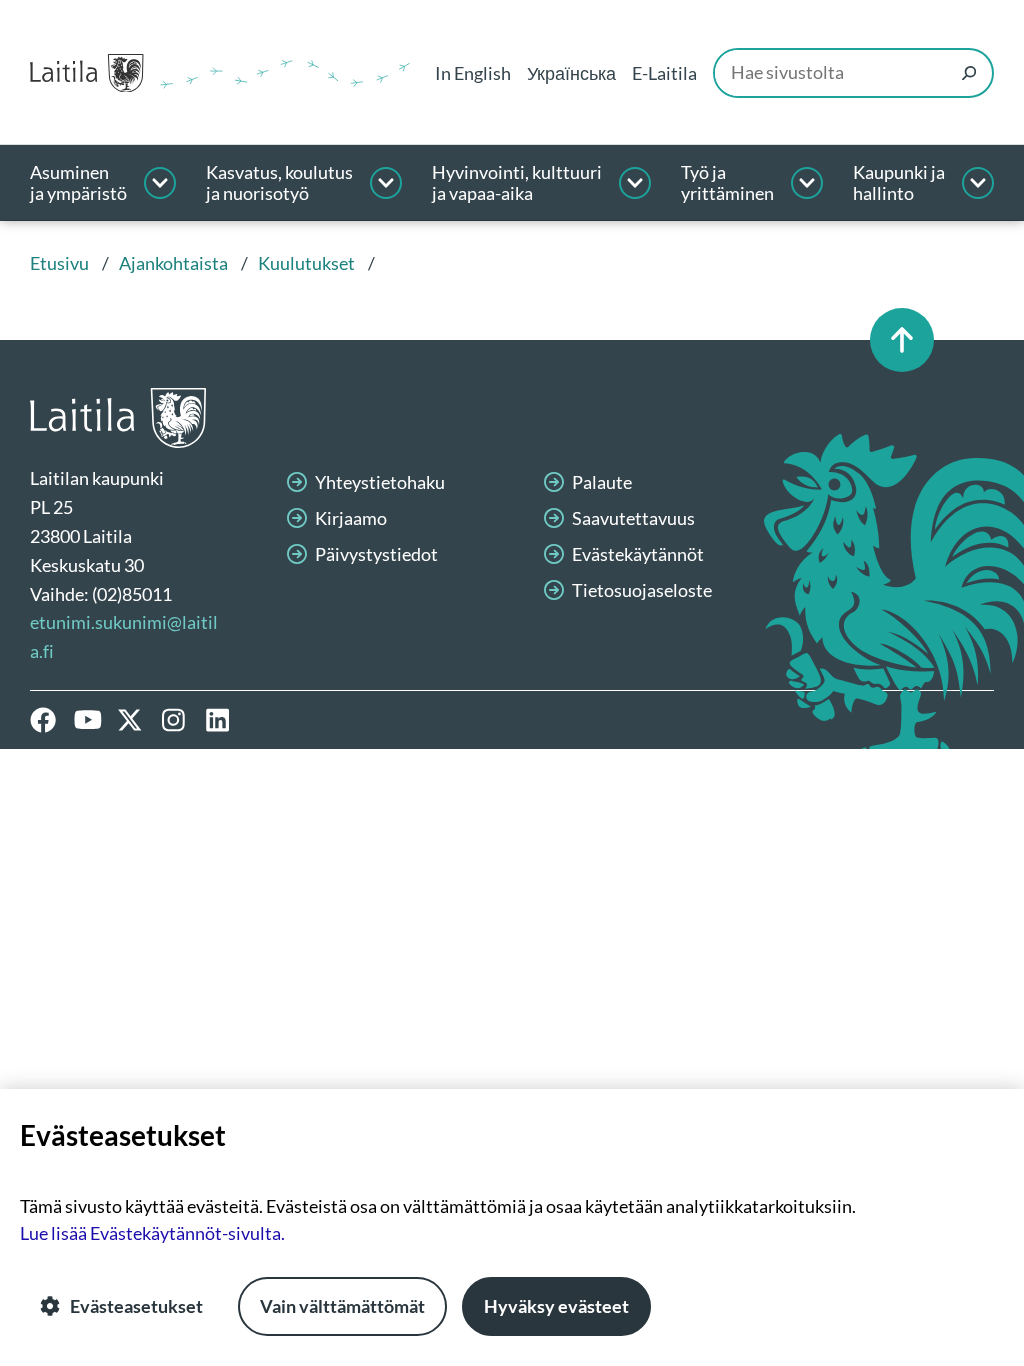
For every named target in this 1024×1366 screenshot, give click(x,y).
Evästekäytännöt (638, 554)
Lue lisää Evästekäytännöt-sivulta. (152, 1233)
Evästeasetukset (136, 1306)
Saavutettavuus (633, 518)
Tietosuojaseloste (642, 590)
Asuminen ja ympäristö (78, 183)
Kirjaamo (351, 518)
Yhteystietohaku (380, 482)
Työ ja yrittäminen (727, 183)
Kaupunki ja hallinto (899, 183)
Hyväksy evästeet (556, 1306)
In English (473, 73)
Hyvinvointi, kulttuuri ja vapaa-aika (517, 183)
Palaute (602, 482)
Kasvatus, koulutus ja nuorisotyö (279, 183)
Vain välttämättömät (342, 1306)
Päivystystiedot (376, 554)
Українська (571, 73)
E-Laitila (664, 73)
